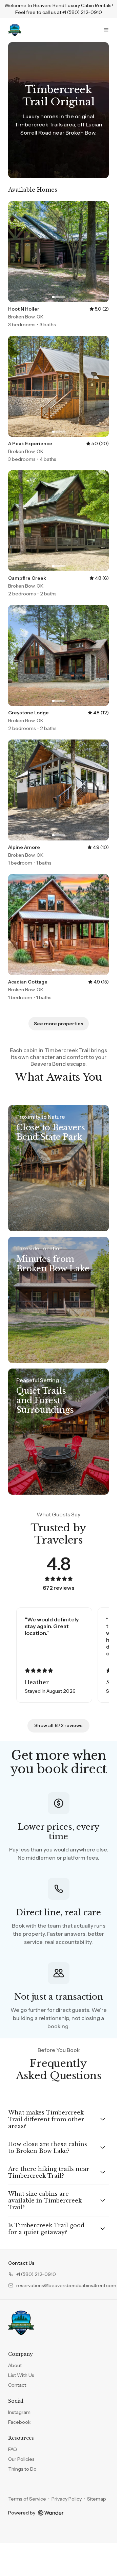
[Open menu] (106, 30)
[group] (58, 1655)
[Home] (21, 2323)
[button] (32, 2274)
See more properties (59, 1024)
